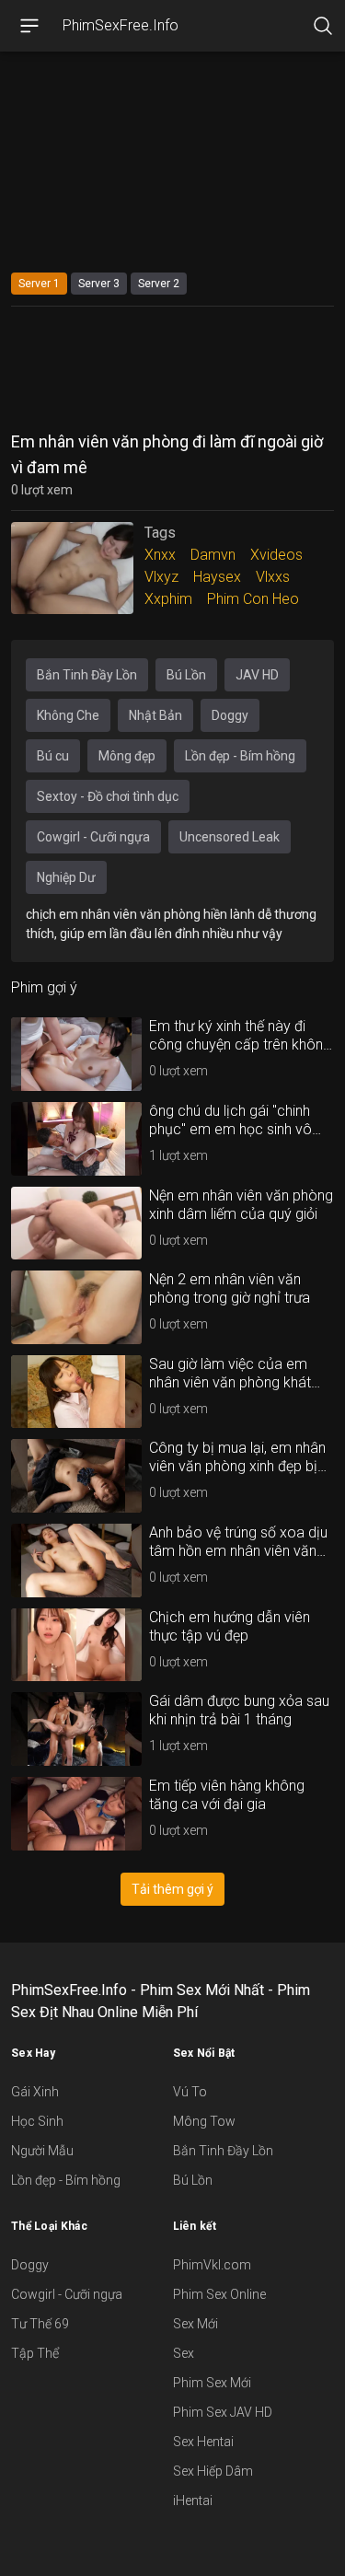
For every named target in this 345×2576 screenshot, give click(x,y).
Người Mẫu (42, 2151)
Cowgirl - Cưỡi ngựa (93, 837)
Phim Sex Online (219, 2294)
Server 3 (99, 284)
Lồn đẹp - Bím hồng (240, 756)
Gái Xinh (35, 2092)
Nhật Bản (155, 715)
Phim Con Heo (253, 599)
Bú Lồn (186, 675)
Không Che (68, 715)
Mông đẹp (127, 756)
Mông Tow (204, 2121)
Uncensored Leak (230, 837)
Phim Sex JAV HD (223, 2412)
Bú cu (53, 756)
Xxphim (168, 599)
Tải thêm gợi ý (172, 1889)
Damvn (213, 555)
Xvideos (276, 555)
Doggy (230, 715)
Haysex (217, 577)
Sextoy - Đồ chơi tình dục (108, 796)
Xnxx (160, 555)
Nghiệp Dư (66, 877)
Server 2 (159, 284)
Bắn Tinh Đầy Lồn (87, 675)
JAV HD (257, 675)
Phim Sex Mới (212, 2383)
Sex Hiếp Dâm (213, 2471)
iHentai (193, 2501)
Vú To (190, 2092)
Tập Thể (35, 2353)
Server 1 (39, 284)
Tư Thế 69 (40, 2324)
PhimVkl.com (212, 2265)
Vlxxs (273, 577)
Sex (184, 2353)
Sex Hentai (203, 2442)
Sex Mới (195, 2324)
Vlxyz (161, 577)
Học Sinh (37, 2121)
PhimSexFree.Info (121, 25)
